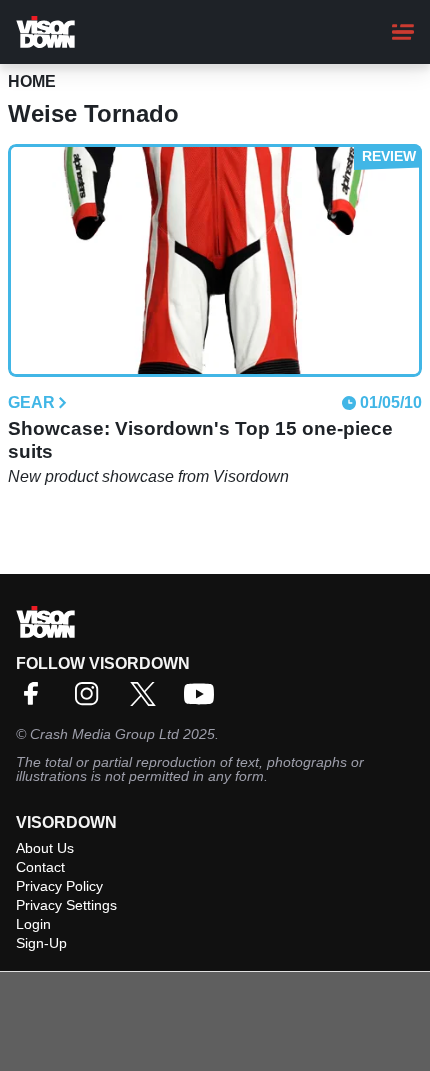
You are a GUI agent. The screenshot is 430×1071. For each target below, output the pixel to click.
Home (32, 81)
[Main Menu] (403, 32)
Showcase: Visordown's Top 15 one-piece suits (200, 440)
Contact (40, 867)
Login (33, 924)
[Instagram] (92, 700)
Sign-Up (41, 943)
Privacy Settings (66, 905)
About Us (45, 848)
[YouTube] (204, 700)
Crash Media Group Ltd (104, 734)
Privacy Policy (59, 886)
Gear (31, 403)
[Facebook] (36, 700)
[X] (148, 700)
